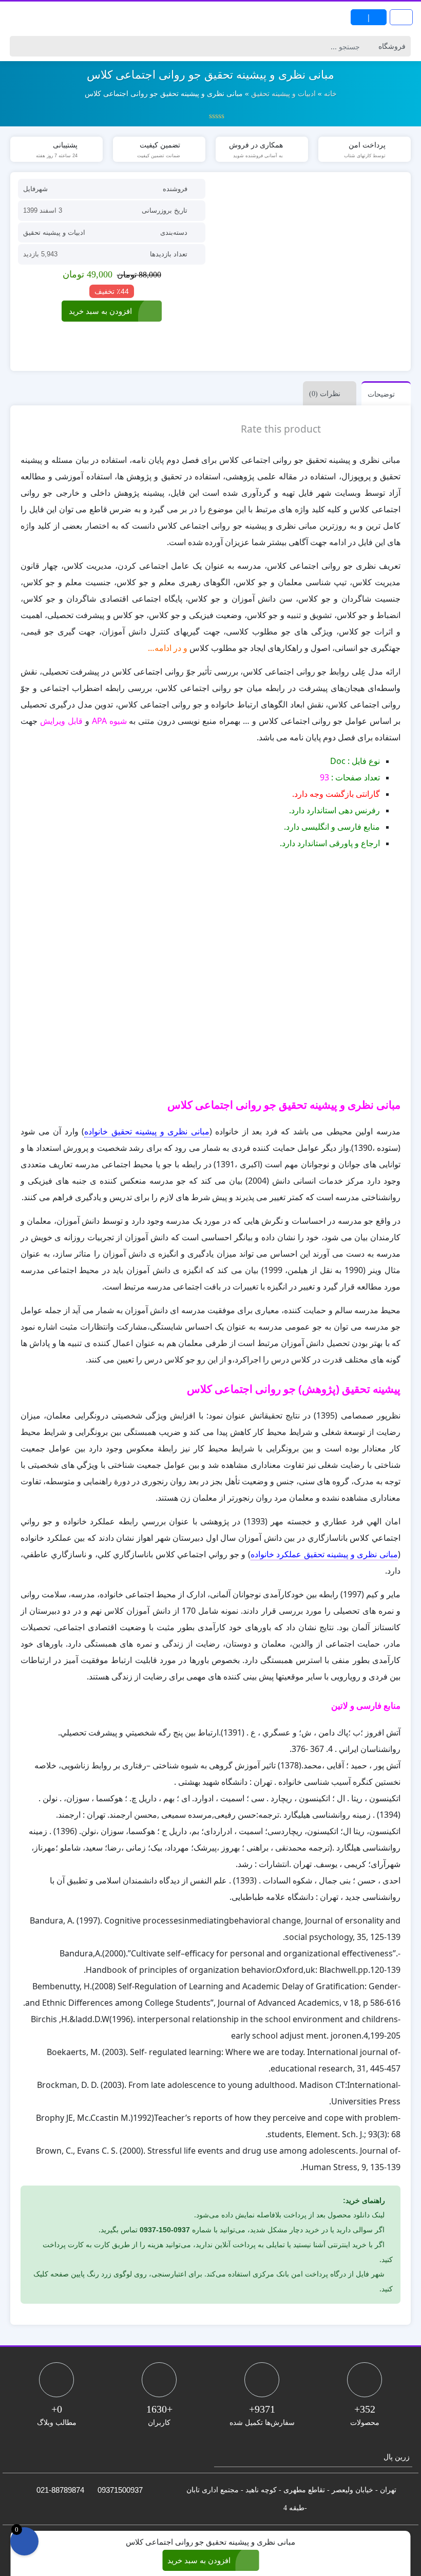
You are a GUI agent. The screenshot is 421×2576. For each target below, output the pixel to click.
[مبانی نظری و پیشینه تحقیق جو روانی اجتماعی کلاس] (309, 272)
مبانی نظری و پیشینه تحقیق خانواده (147, 1131)
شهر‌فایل (35, 189)
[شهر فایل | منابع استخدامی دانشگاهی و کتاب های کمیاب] (41, 17)
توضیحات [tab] (381, 394)
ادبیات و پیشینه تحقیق (283, 94)
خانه (330, 94)
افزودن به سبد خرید (100, 311)
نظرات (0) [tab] (325, 394)
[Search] (19, 46)
